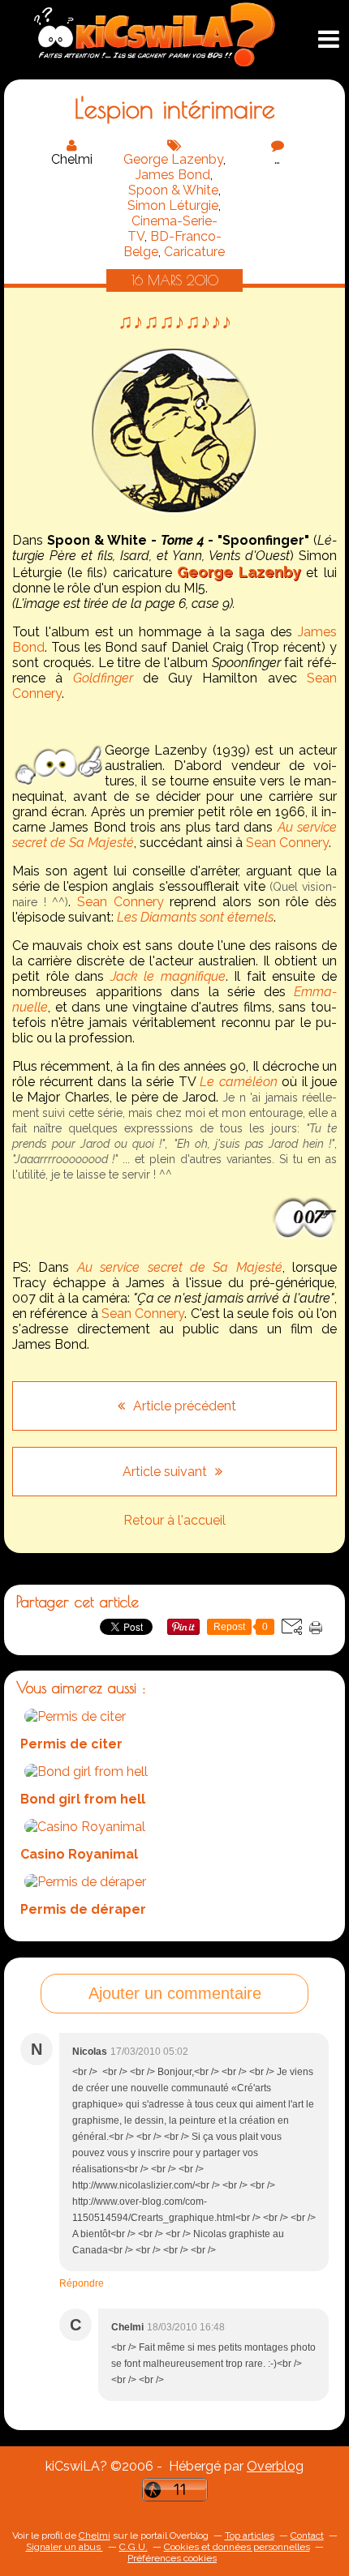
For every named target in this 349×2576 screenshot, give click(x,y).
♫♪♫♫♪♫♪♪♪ (175, 321)
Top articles (250, 2535)
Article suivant (166, 1472)
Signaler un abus (65, 2547)
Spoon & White (173, 190)
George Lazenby (173, 159)
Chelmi (95, 2535)
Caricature (194, 252)
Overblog (275, 2466)
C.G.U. (134, 2547)
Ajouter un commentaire (175, 1993)
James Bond (173, 175)
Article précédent (183, 1406)
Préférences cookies (172, 2558)
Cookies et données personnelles (237, 2547)
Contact (307, 2535)
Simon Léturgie (173, 205)
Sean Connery (287, 843)
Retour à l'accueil (174, 1520)
